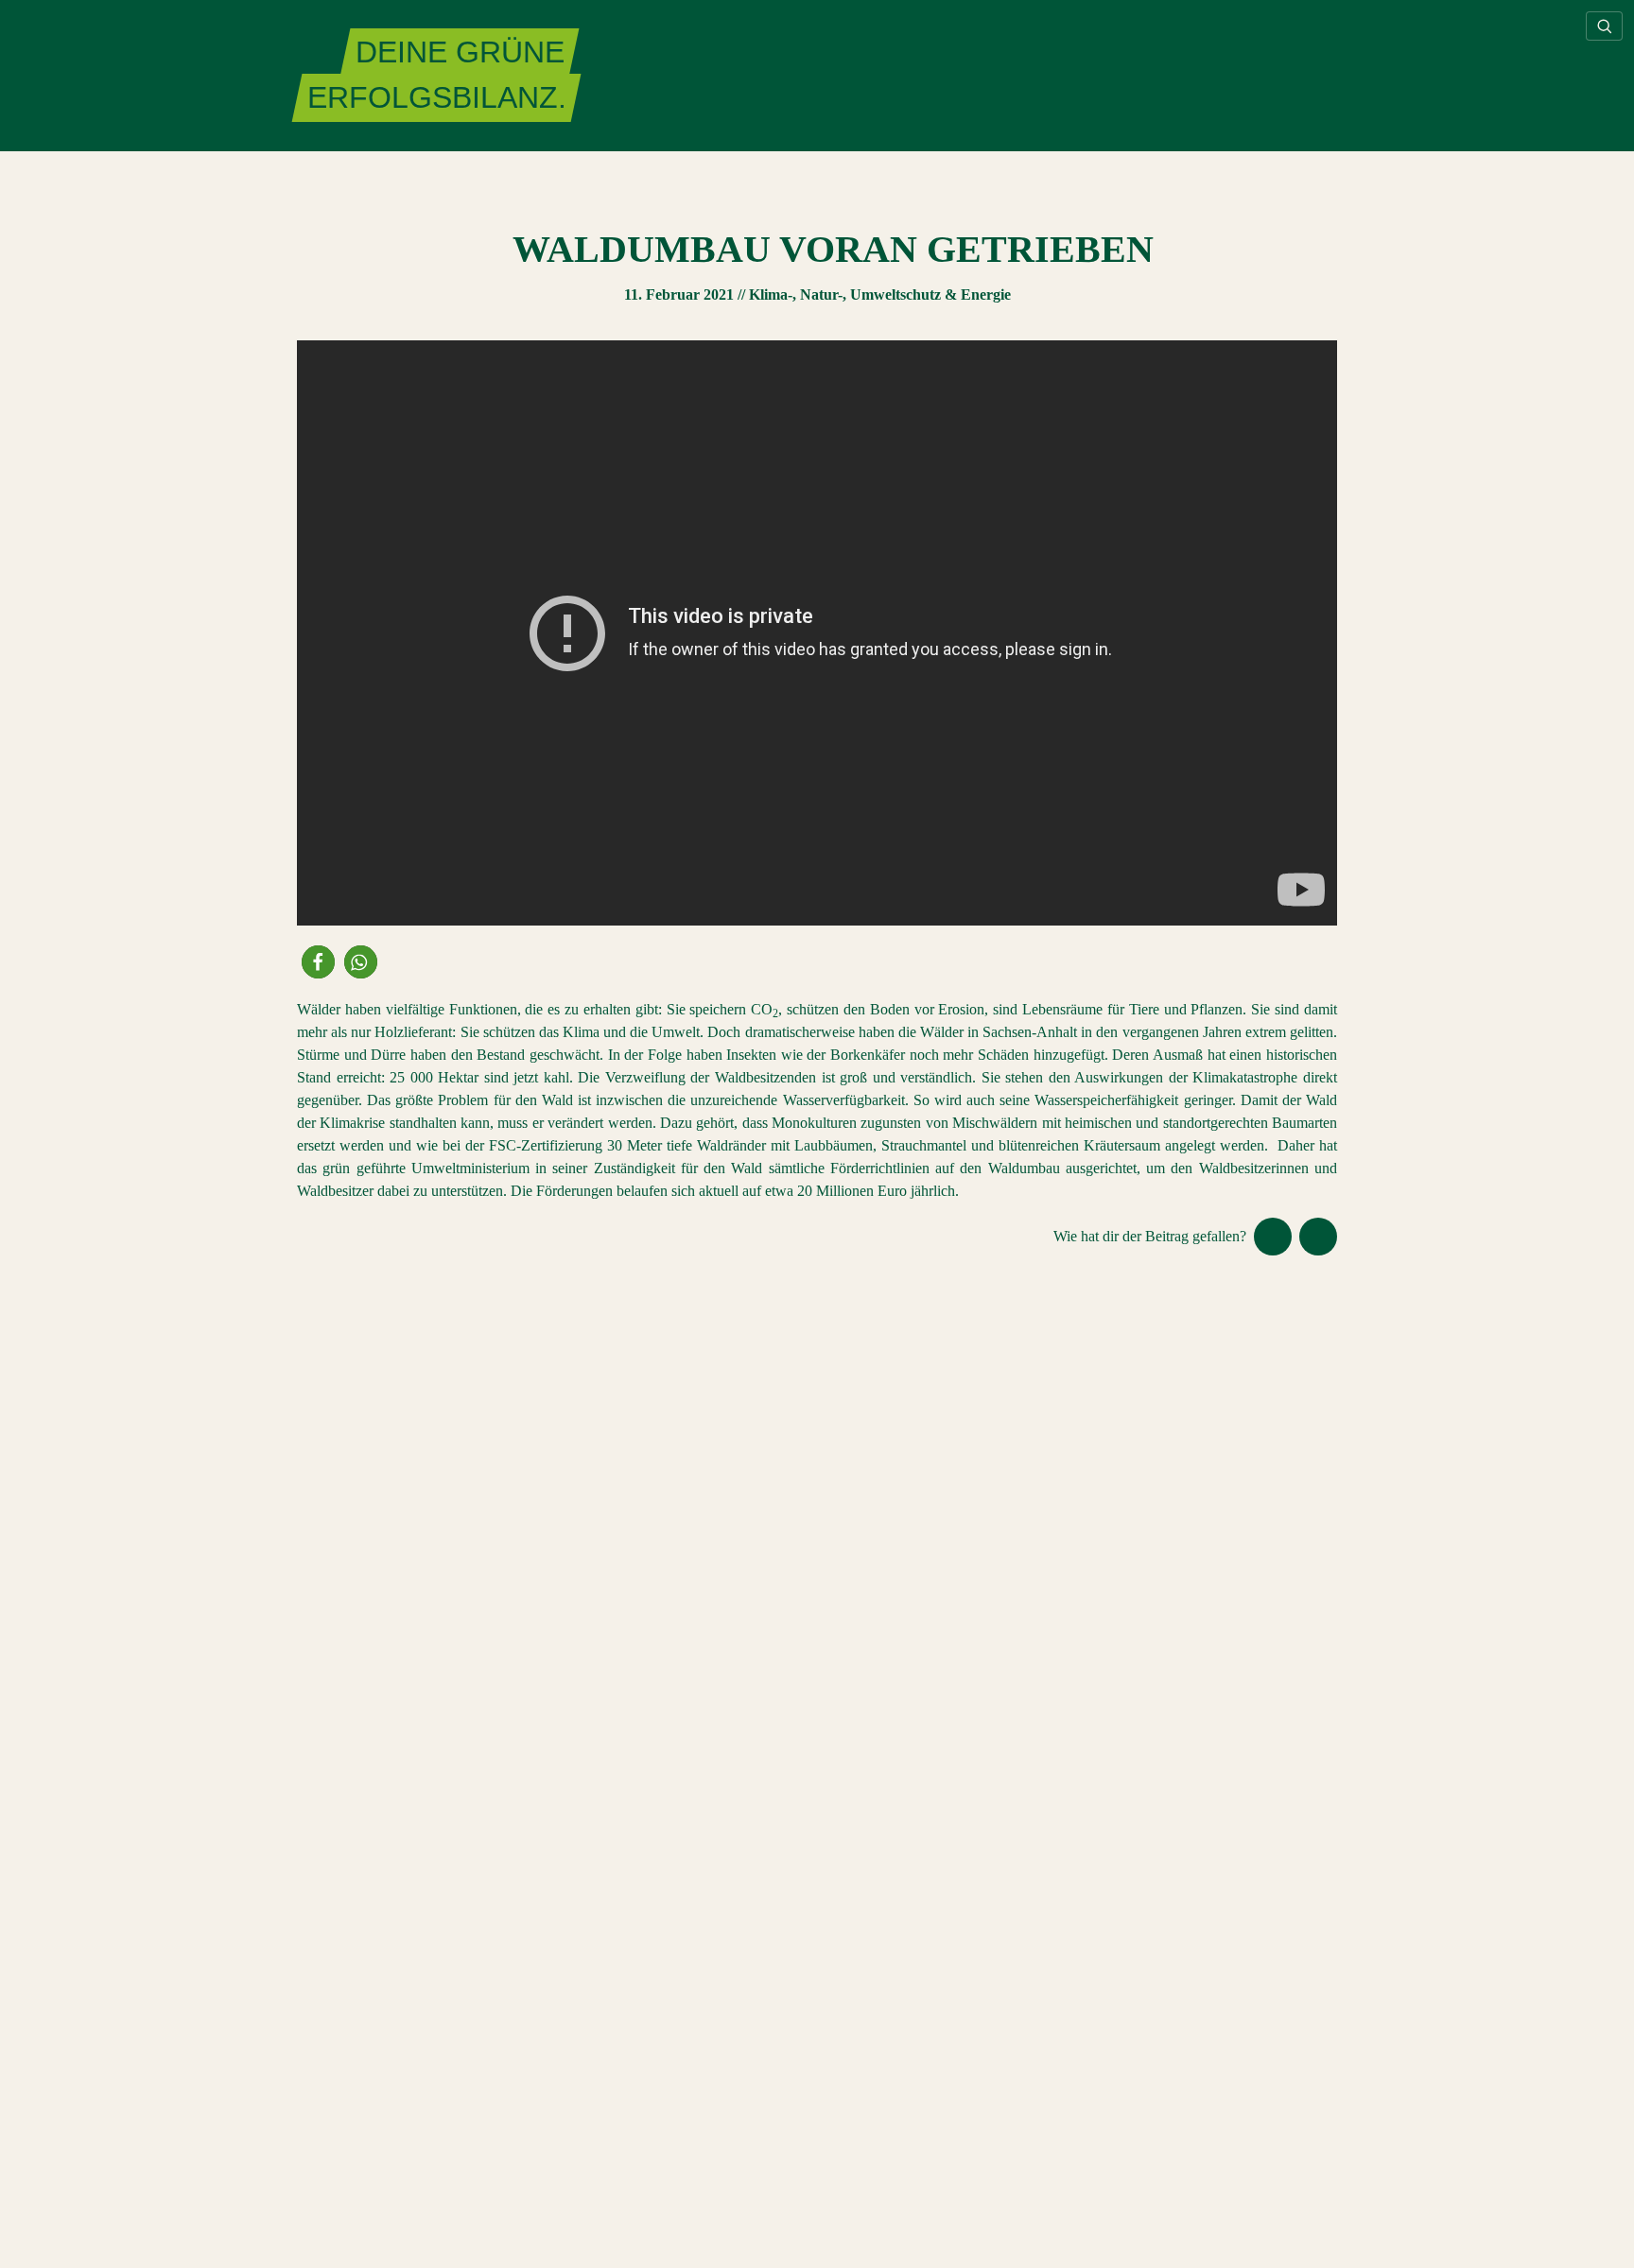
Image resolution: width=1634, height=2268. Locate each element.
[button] (318, 962)
